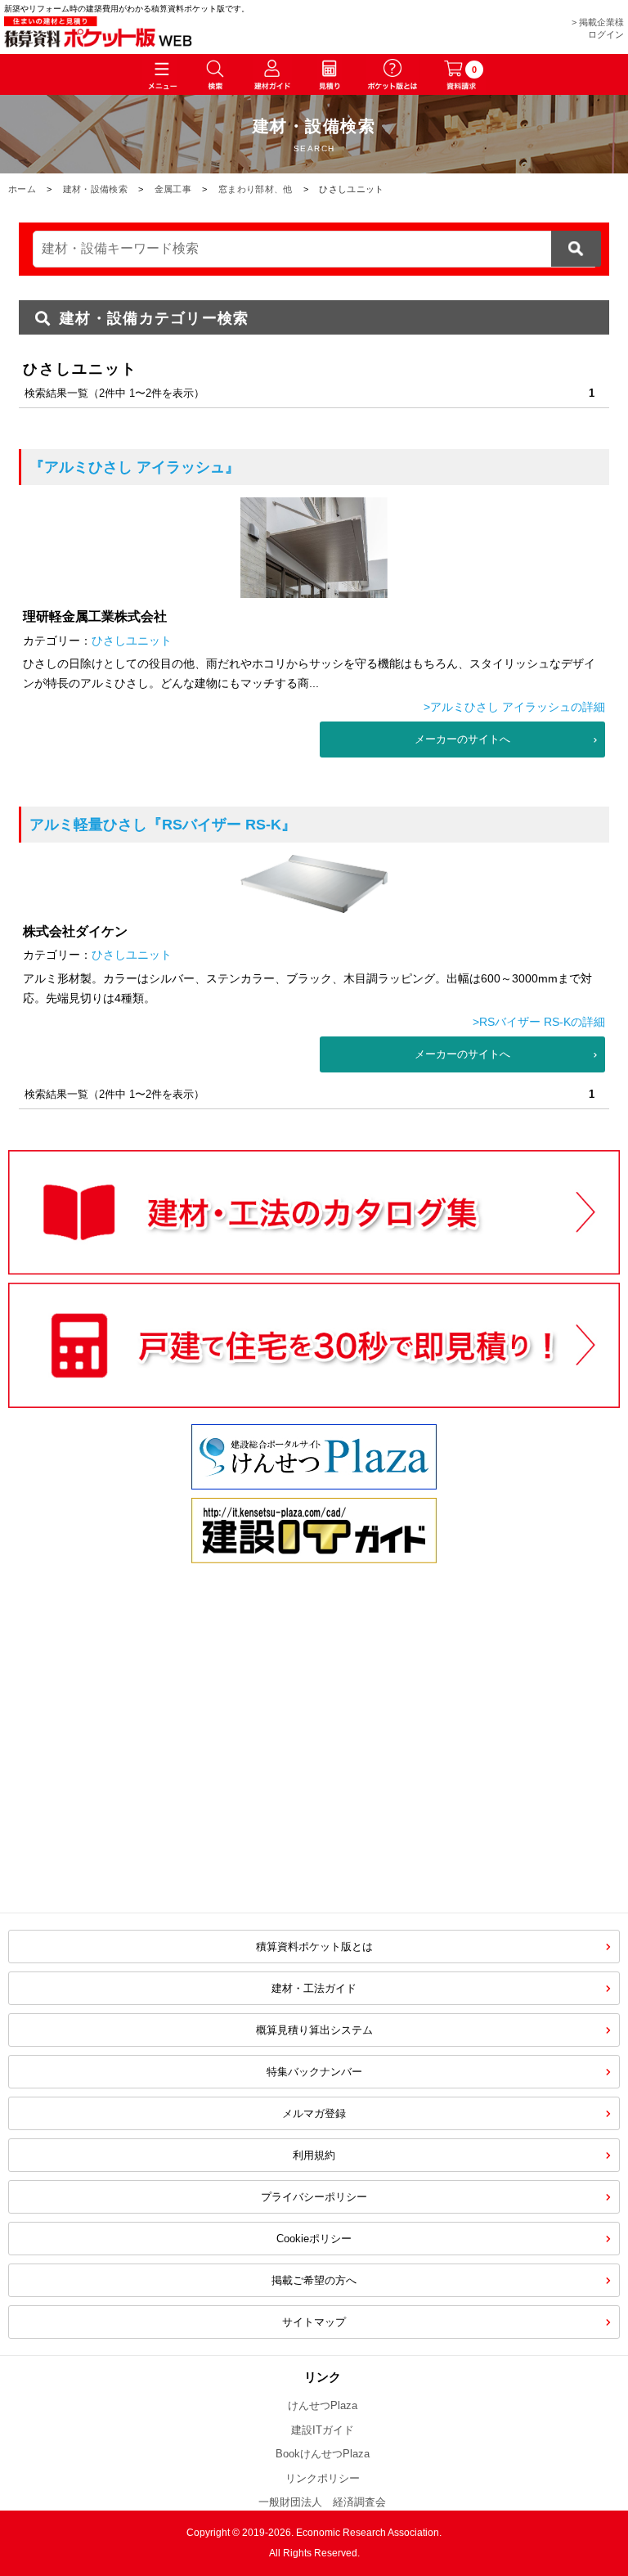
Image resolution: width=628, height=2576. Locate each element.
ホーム (22, 189)
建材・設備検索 (95, 189)
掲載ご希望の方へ (314, 2280)
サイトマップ (314, 2322)
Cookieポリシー (314, 2239)
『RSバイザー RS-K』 (163, 825)
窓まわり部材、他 (255, 189)
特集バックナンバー (314, 2072)
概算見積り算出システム (314, 2030)
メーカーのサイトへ (462, 739)
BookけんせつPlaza (323, 2454)
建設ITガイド (323, 2430)
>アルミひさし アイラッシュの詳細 (514, 707)
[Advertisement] (175, 1768)
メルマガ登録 (314, 2113)
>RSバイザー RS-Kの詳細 (539, 1022)
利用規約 (314, 2155)
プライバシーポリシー (314, 2197)
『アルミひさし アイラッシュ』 (135, 467)
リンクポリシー (323, 2478)
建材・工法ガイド (314, 1988)
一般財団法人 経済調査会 (322, 2502)
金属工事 (173, 189)
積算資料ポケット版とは (314, 1947)
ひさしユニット (132, 641)
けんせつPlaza (323, 2405)
